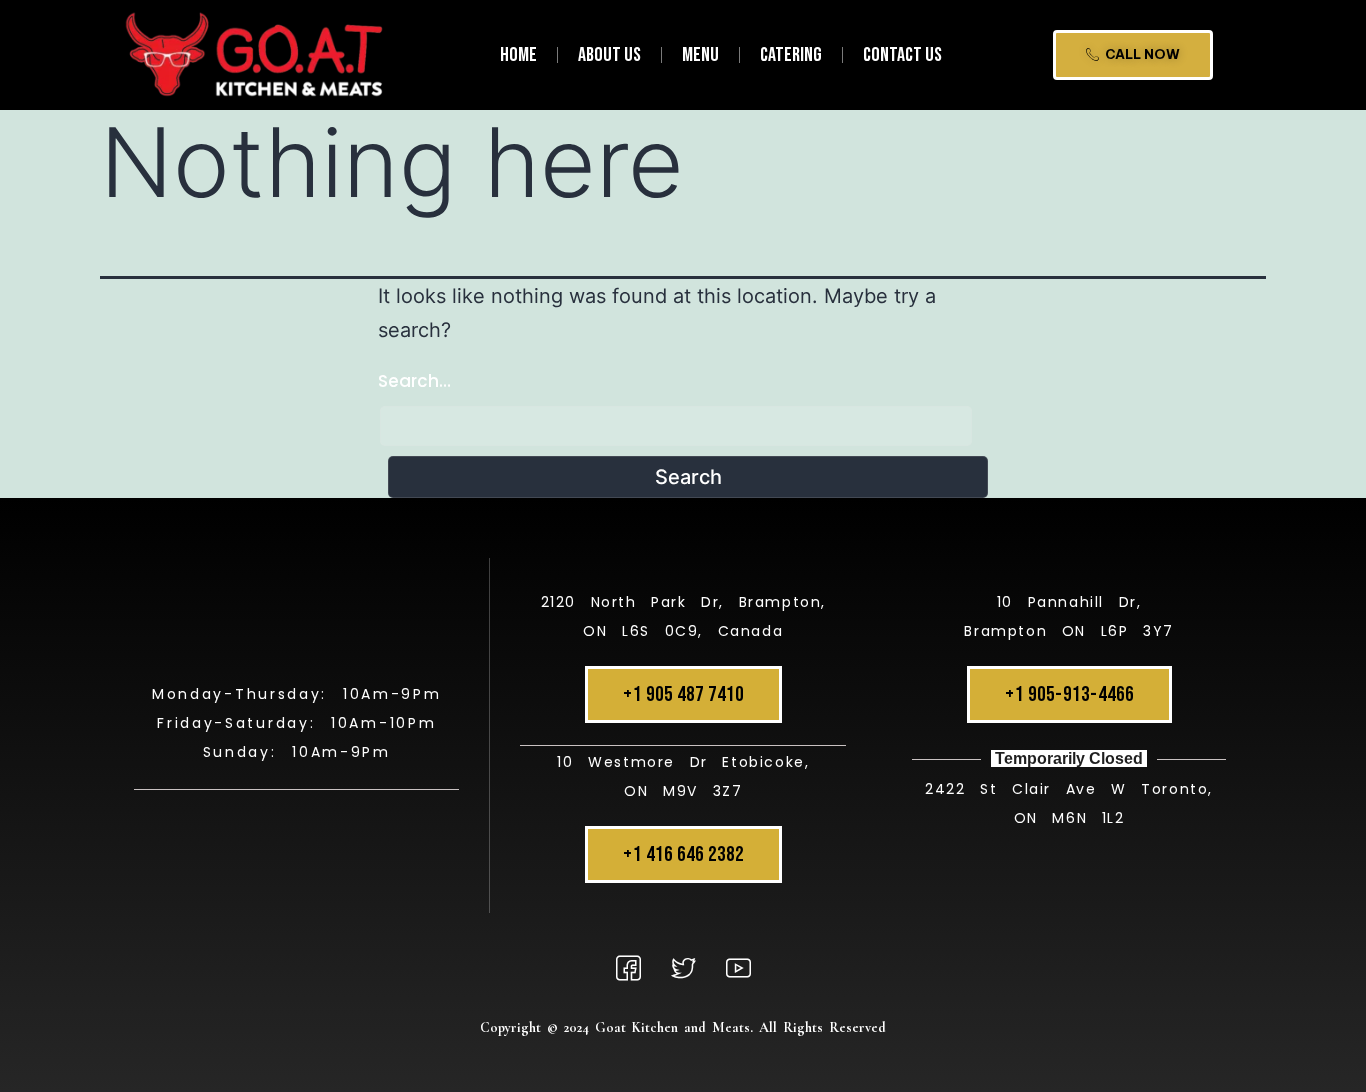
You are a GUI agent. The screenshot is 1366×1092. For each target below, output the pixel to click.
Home (518, 55)
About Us (609, 55)
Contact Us (902, 55)
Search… (414, 381)
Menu (700, 55)
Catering (791, 55)
